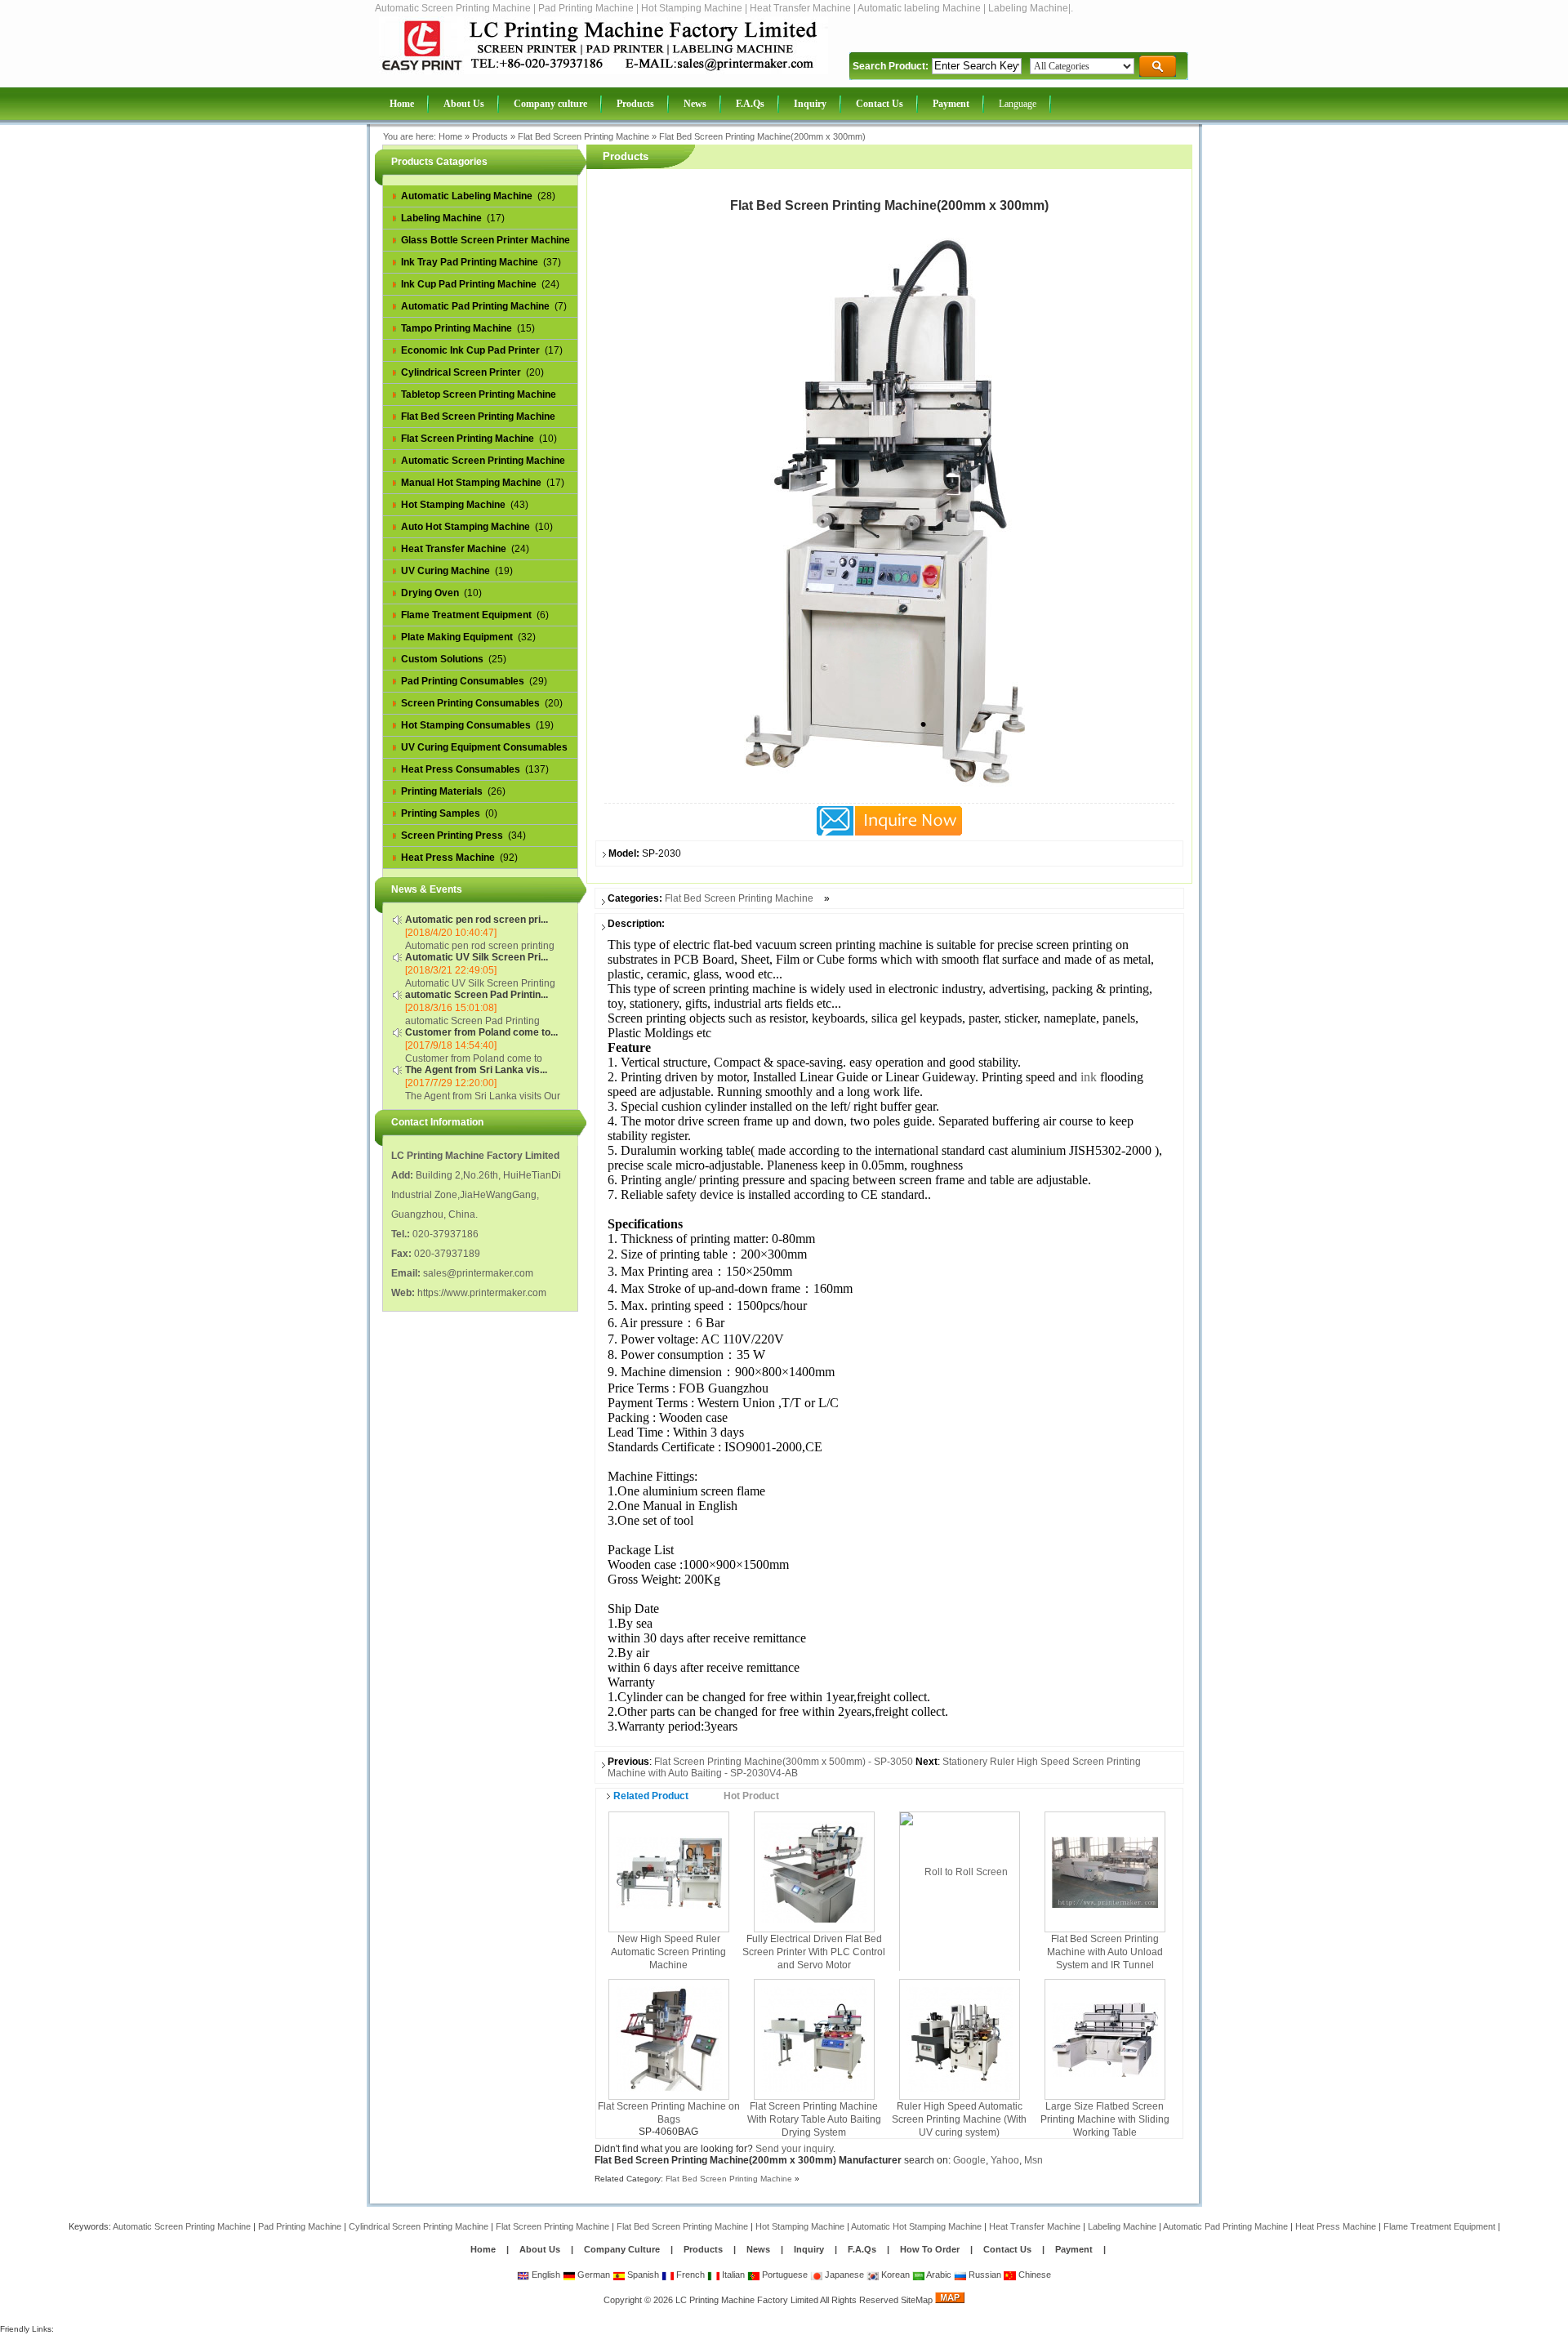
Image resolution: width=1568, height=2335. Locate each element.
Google (969, 2160)
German (592, 2275)
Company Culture (622, 2249)
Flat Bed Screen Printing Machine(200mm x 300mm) (762, 136)
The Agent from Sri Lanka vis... (476, 1070)
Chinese (1033, 2275)
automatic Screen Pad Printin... (477, 995)
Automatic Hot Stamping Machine (916, 2226)
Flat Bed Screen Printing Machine (584, 136)
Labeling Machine (1122, 2226)
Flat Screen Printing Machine (552, 2226)
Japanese (843, 2275)
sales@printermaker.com (478, 1273)
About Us (540, 2249)
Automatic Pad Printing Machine (1225, 2226)
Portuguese (784, 2275)
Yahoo (1005, 2160)
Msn (1033, 2160)
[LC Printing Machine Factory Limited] (604, 71)
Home (450, 136)
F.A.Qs (862, 2249)
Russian (984, 2275)
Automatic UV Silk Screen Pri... (477, 957)
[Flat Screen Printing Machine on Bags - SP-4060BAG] (669, 2039)
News (759, 2249)
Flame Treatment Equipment (1439, 2226)
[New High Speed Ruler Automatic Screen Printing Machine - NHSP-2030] (669, 1871)
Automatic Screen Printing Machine (182, 2226)
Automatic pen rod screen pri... (477, 920)
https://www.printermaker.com (482, 1293)
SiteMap (917, 2300)
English (545, 2275)
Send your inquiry (794, 2149)
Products (490, 136)
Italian (732, 2275)
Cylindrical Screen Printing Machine (419, 2226)
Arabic (938, 2275)
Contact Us (1007, 2249)
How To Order (930, 2249)
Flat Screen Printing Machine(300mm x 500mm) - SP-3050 (784, 1762)
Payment (1074, 2249)
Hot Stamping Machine (800, 2226)
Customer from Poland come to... (481, 1032)
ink (1089, 1077)
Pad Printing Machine (300, 2226)
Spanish (642, 2275)
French (689, 2275)
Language (1018, 104)
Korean (894, 2275)
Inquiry (809, 2249)
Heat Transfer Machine (1035, 2226)
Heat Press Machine (1336, 2226)
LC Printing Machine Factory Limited (747, 2300)
